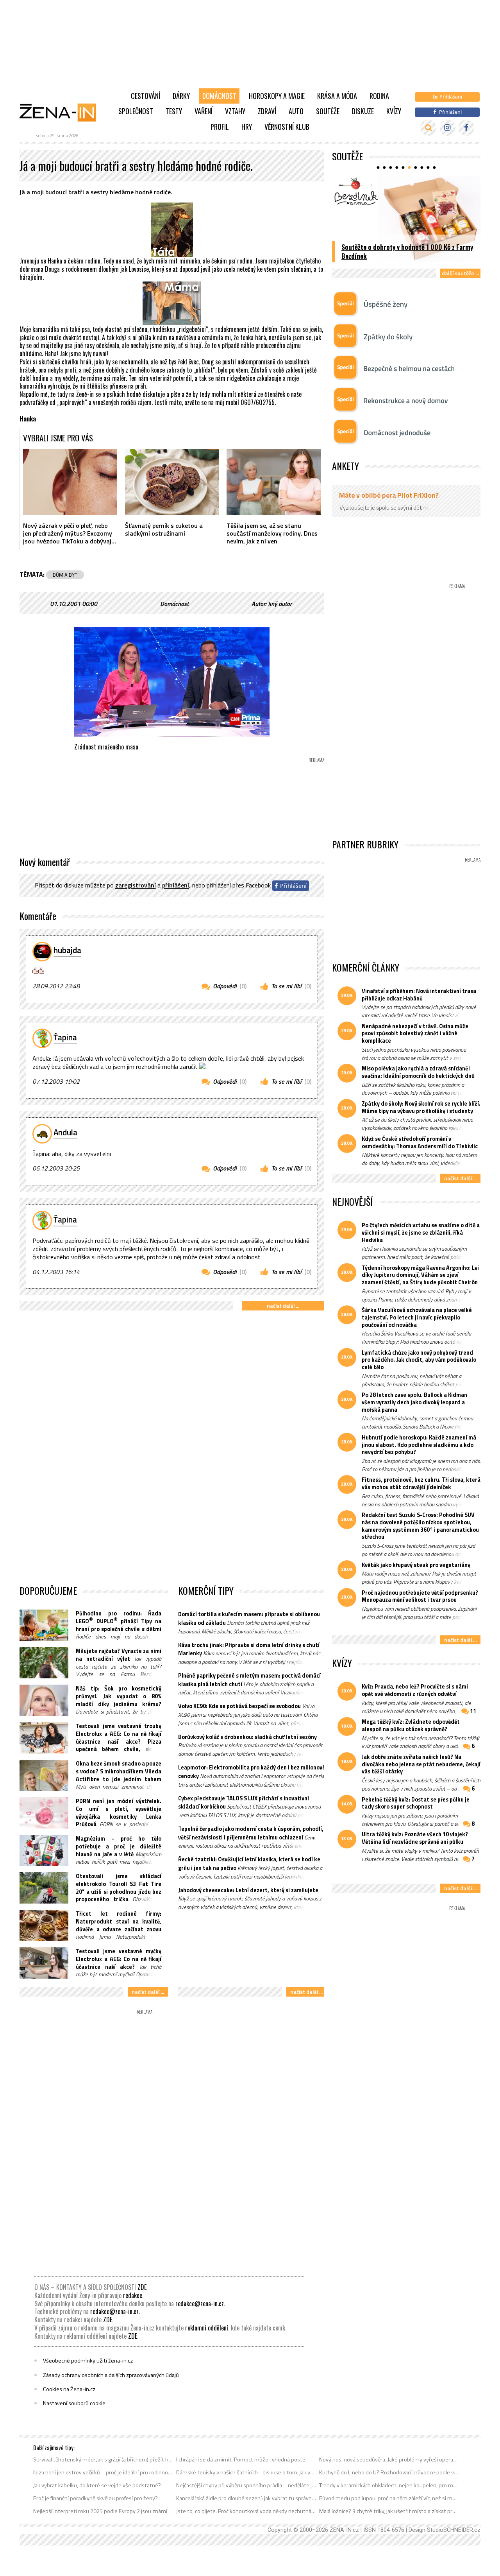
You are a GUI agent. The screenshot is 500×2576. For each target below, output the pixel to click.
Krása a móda (337, 96)
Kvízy (394, 111)
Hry (247, 127)
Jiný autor (280, 604)
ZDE (142, 2287)
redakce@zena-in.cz (200, 2304)
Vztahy (235, 111)
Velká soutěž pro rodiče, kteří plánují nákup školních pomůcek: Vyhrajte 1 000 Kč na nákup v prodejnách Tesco (407, 247)
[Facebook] (466, 128)
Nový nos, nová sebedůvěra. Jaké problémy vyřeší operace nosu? (389, 2459)
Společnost (136, 111)
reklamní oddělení (207, 2328)
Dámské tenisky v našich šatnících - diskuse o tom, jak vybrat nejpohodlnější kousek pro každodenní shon (246, 2472)
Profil (220, 127)
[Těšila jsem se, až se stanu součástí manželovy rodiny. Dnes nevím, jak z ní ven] (274, 482)
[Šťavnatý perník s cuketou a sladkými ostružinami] (172, 482)
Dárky (181, 96)
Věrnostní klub (287, 127)
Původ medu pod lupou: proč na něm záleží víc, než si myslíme (389, 2498)
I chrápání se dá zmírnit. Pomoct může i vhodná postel (241, 2459)
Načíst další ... (283, 1306)
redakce (133, 2295)
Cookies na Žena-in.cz (69, 2389)
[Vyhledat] (428, 128)
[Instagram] (447, 128)
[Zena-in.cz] (62, 112)
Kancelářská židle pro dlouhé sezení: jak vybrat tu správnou (246, 2498)
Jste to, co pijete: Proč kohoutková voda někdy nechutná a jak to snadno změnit (246, 2511)
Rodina (379, 96)
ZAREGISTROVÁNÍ (136, 886)
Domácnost (219, 96)
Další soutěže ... (460, 273)
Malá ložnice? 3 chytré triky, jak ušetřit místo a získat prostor (389, 2511)
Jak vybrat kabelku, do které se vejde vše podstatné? (97, 2485)
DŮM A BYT (65, 575)
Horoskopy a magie (277, 96)
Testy (174, 111)
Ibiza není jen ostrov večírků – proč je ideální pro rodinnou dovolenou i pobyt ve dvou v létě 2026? (103, 2472)
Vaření (204, 111)
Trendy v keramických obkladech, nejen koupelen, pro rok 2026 (389, 2485)
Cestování (146, 96)
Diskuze (363, 111)
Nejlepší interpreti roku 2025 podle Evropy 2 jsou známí (100, 2511)
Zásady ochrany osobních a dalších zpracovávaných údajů (111, 2375)
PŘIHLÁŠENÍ (176, 886)
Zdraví (267, 111)
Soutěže (328, 111)
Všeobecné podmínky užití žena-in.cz (88, 2361)
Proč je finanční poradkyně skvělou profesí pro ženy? (96, 2498)
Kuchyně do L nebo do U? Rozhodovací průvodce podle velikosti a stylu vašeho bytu (389, 2472)
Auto (296, 111)
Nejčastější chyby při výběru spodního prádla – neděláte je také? (246, 2485)
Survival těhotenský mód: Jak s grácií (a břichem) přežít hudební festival (103, 2459)
